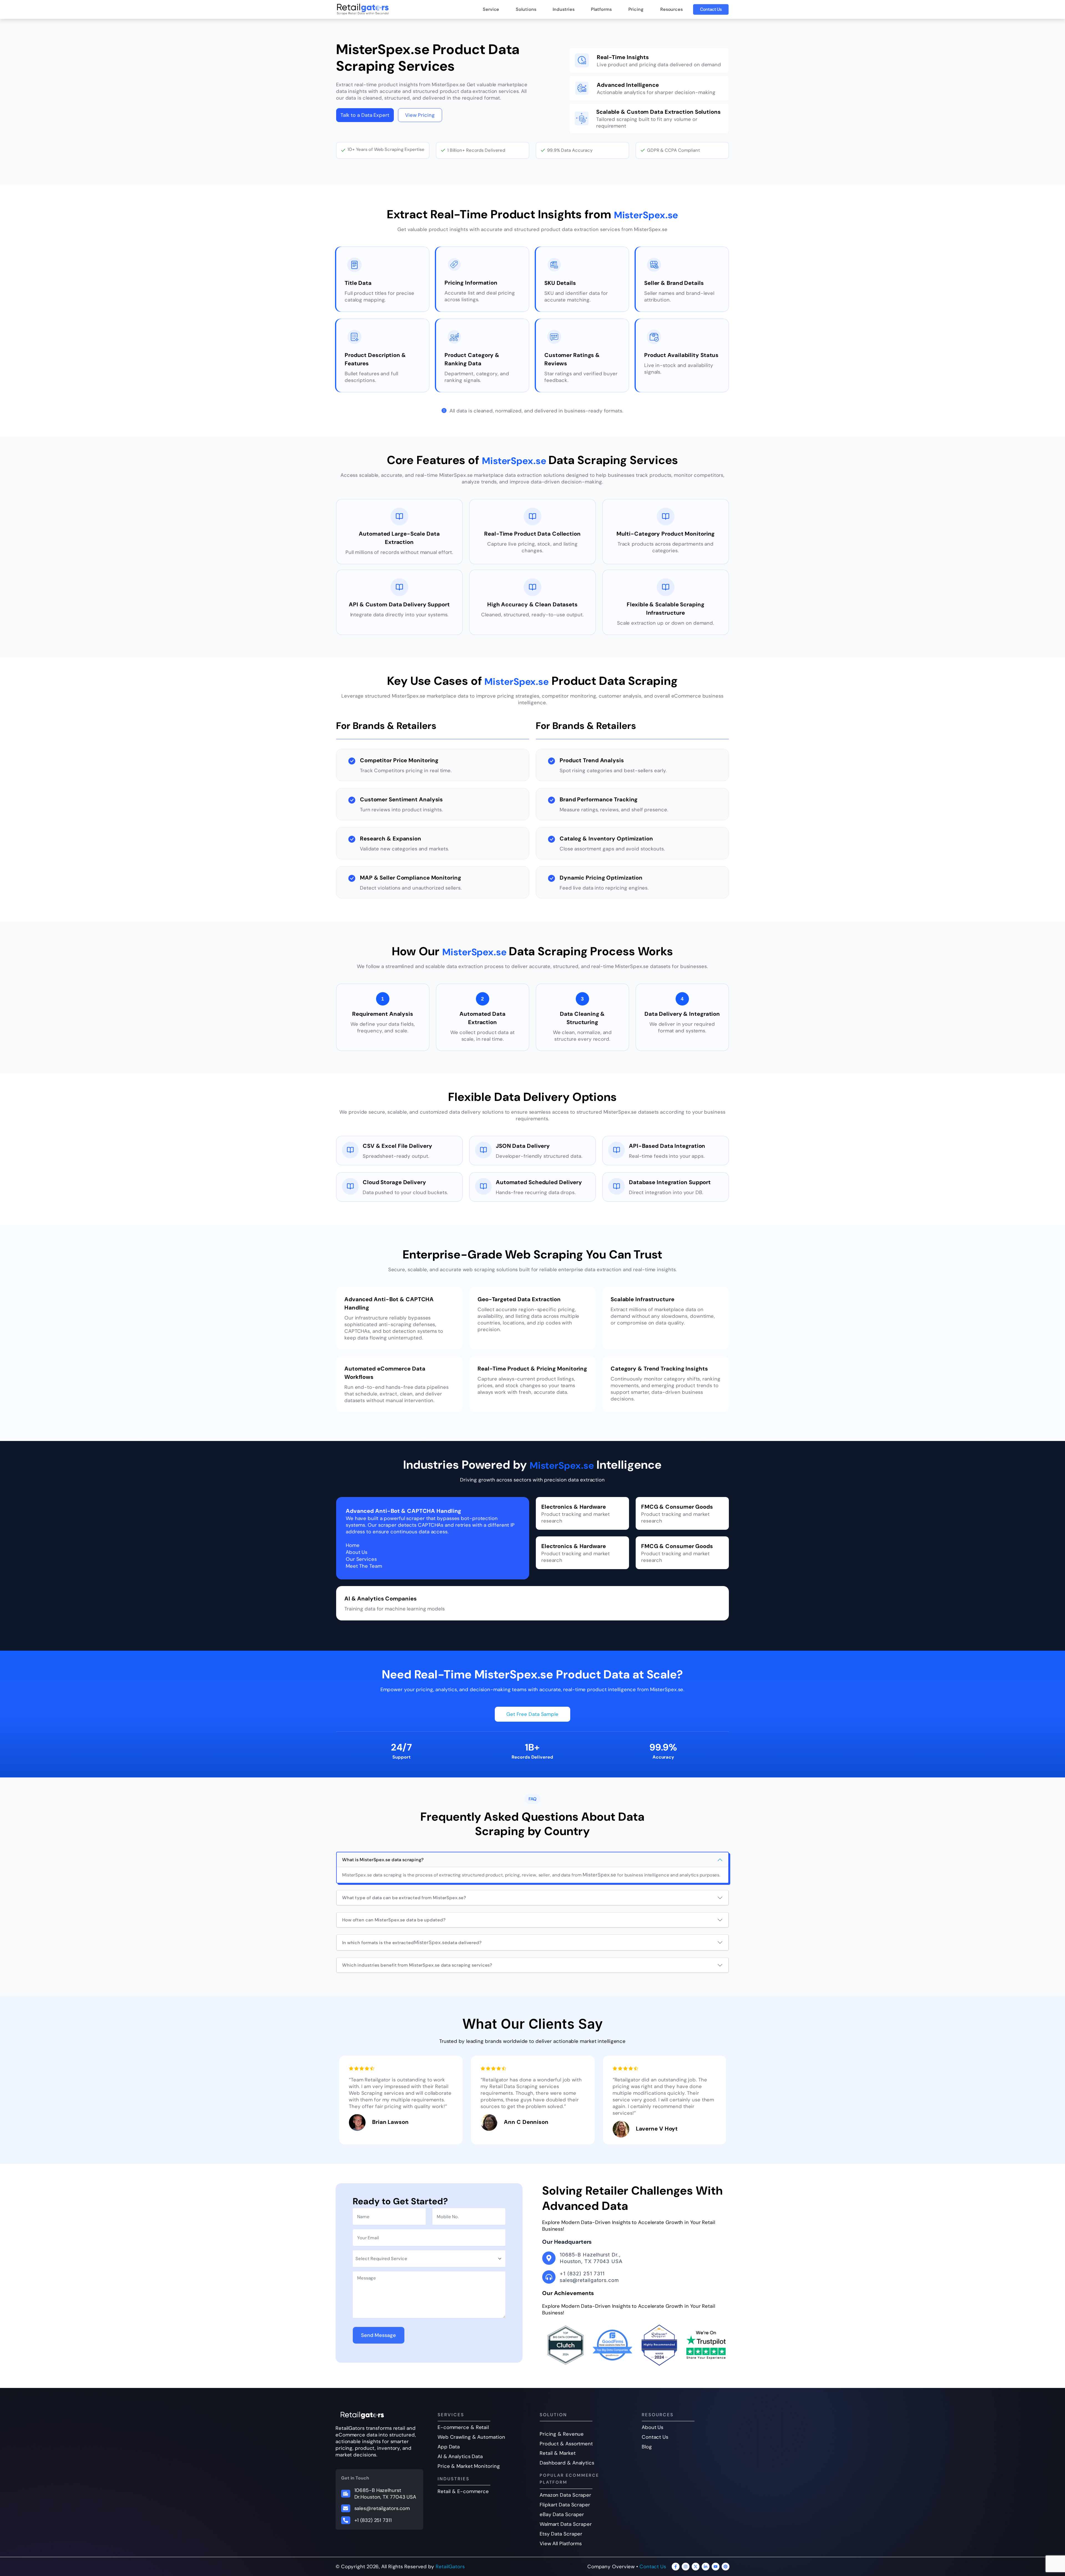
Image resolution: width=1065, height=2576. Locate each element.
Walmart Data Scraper (566, 2524)
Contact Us (711, 9)
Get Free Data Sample (532, 1714)
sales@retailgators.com (382, 2508)
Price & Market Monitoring (469, 2466)
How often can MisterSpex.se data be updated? (394, 1920)
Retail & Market (558, 2453)
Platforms (601, 9)
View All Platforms (561, 2544)
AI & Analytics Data (460, 2456)
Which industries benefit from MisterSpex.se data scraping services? (417, 1965)
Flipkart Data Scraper (565, 2505)
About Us (653, 2427)
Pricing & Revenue (562, 2434)
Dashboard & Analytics (567, 2463)
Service (491, 9)
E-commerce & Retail (463, 2427)
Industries (564, 9)
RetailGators (450, 2567)
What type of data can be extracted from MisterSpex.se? (404, 1898)
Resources (672, 9)
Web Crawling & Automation (471, 2437)
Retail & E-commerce (463, 2491)
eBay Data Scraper (562, 2514)
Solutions (526, 9)
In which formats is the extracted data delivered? (412, 1942)
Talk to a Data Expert (365, 115)
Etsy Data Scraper (561, 2534)
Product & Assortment (566, 2444)
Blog (647, 2447)
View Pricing (420, 115)
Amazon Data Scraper (566, 2495)
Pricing (636, 9)
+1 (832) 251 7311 (373, 2520)
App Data (449, 2447)
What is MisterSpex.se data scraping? (383, 1860)
